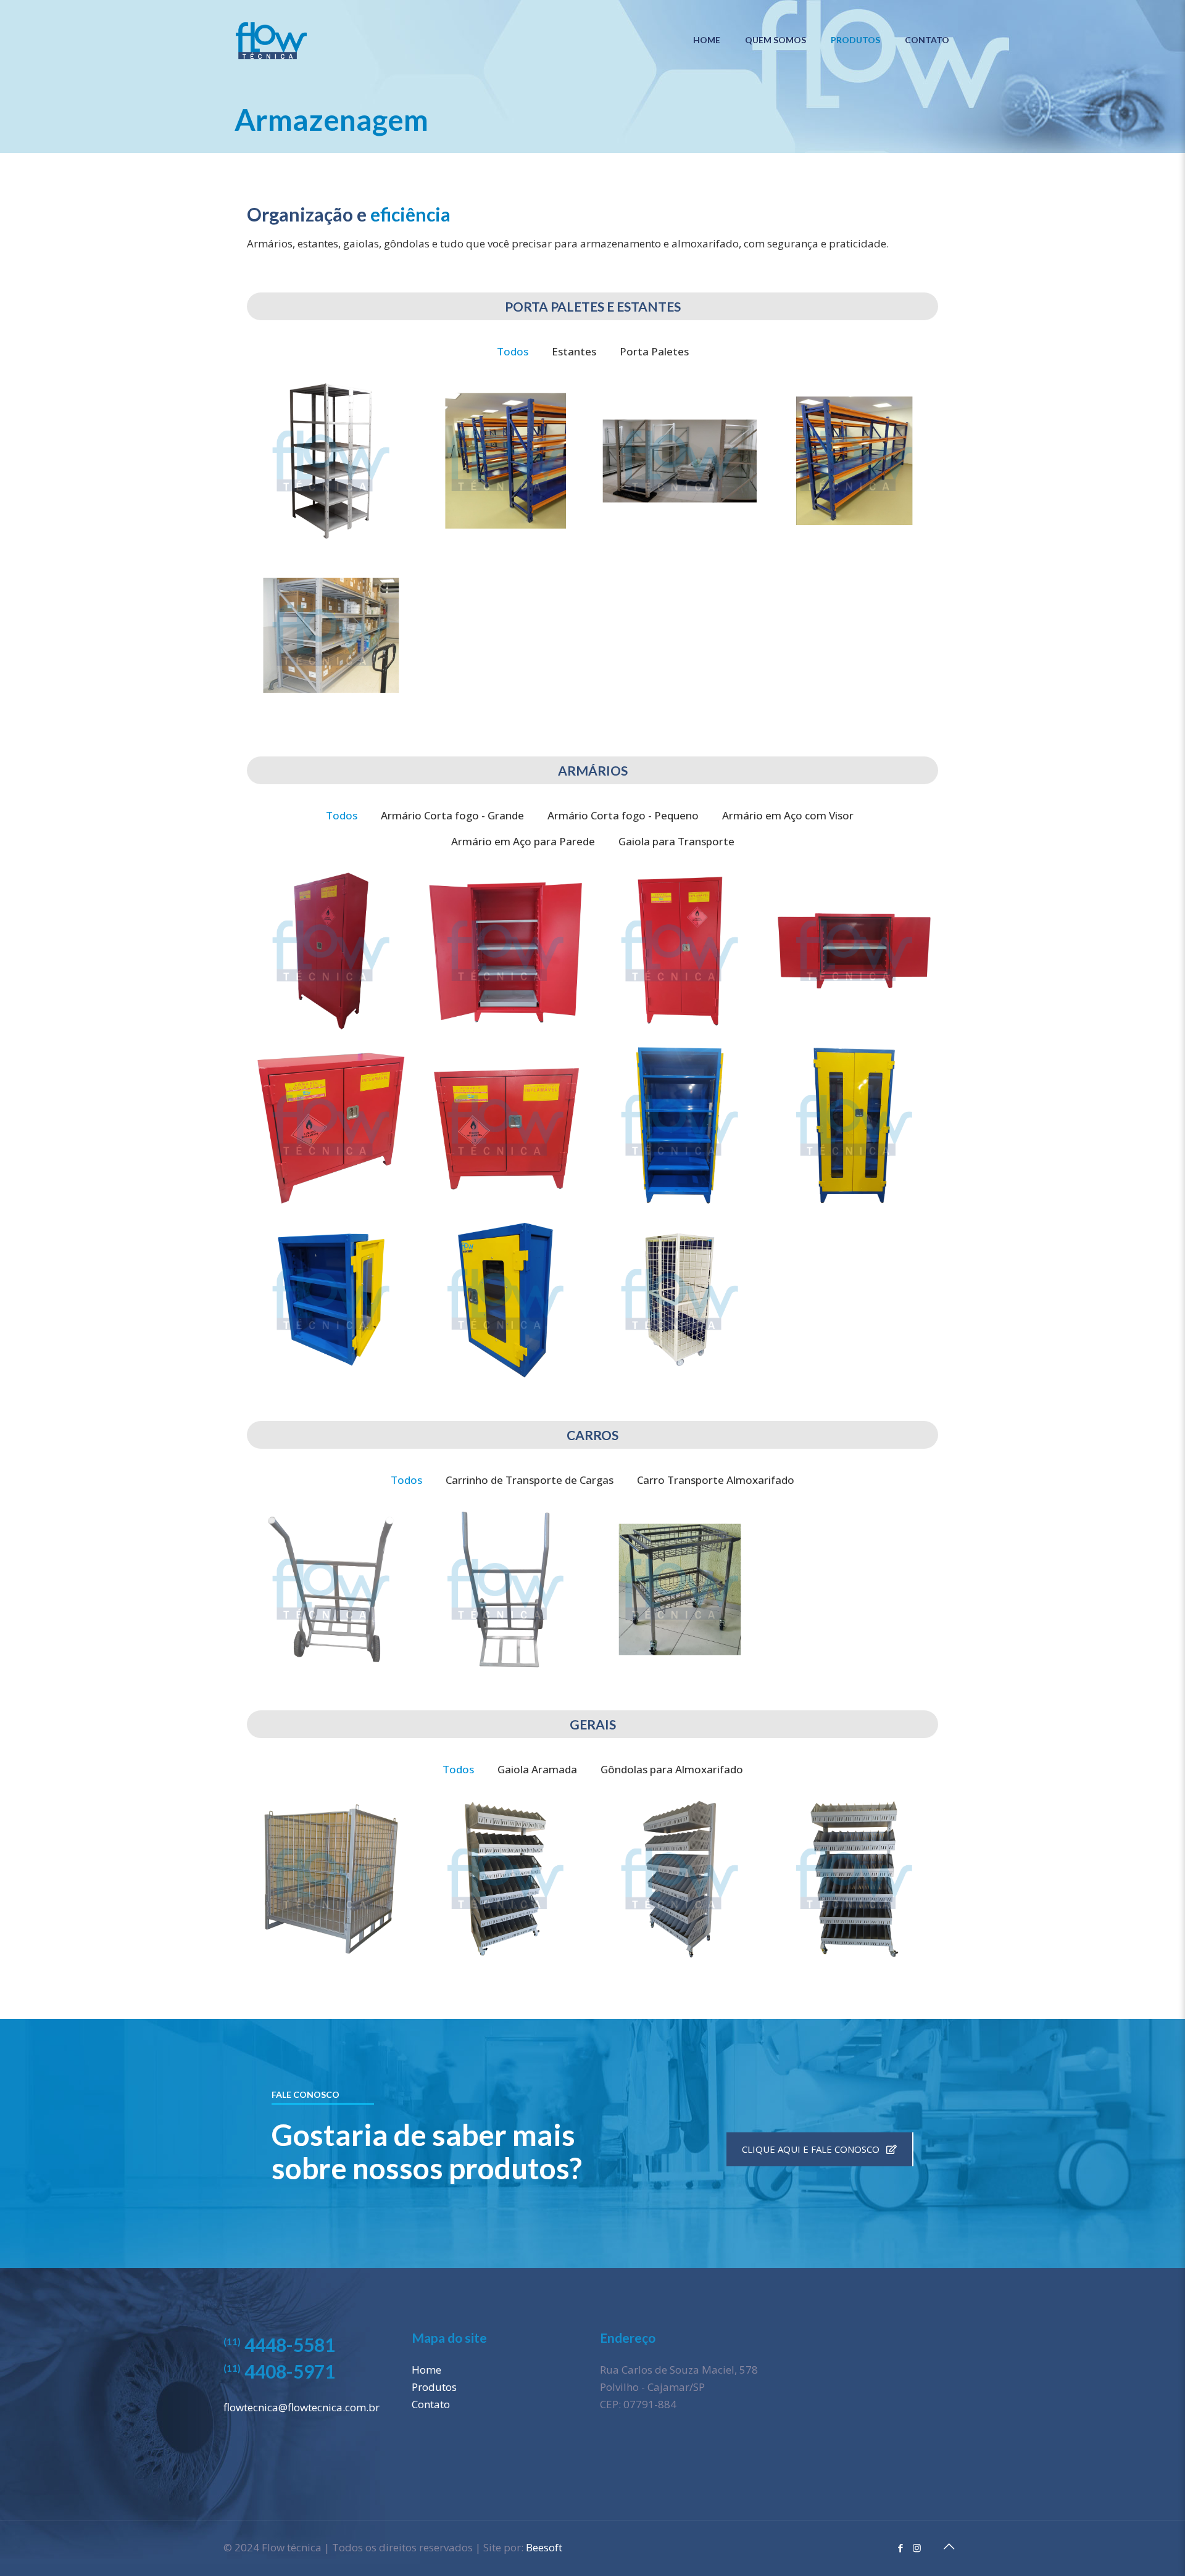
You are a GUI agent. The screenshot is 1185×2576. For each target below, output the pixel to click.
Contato (431, 2404)
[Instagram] (917, 2548)
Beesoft (544, 2547)
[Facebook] (900, 2548)
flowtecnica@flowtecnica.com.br (301, 2407)
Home (426, 2370)
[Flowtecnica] (271, 40)
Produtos (434, 2387)
